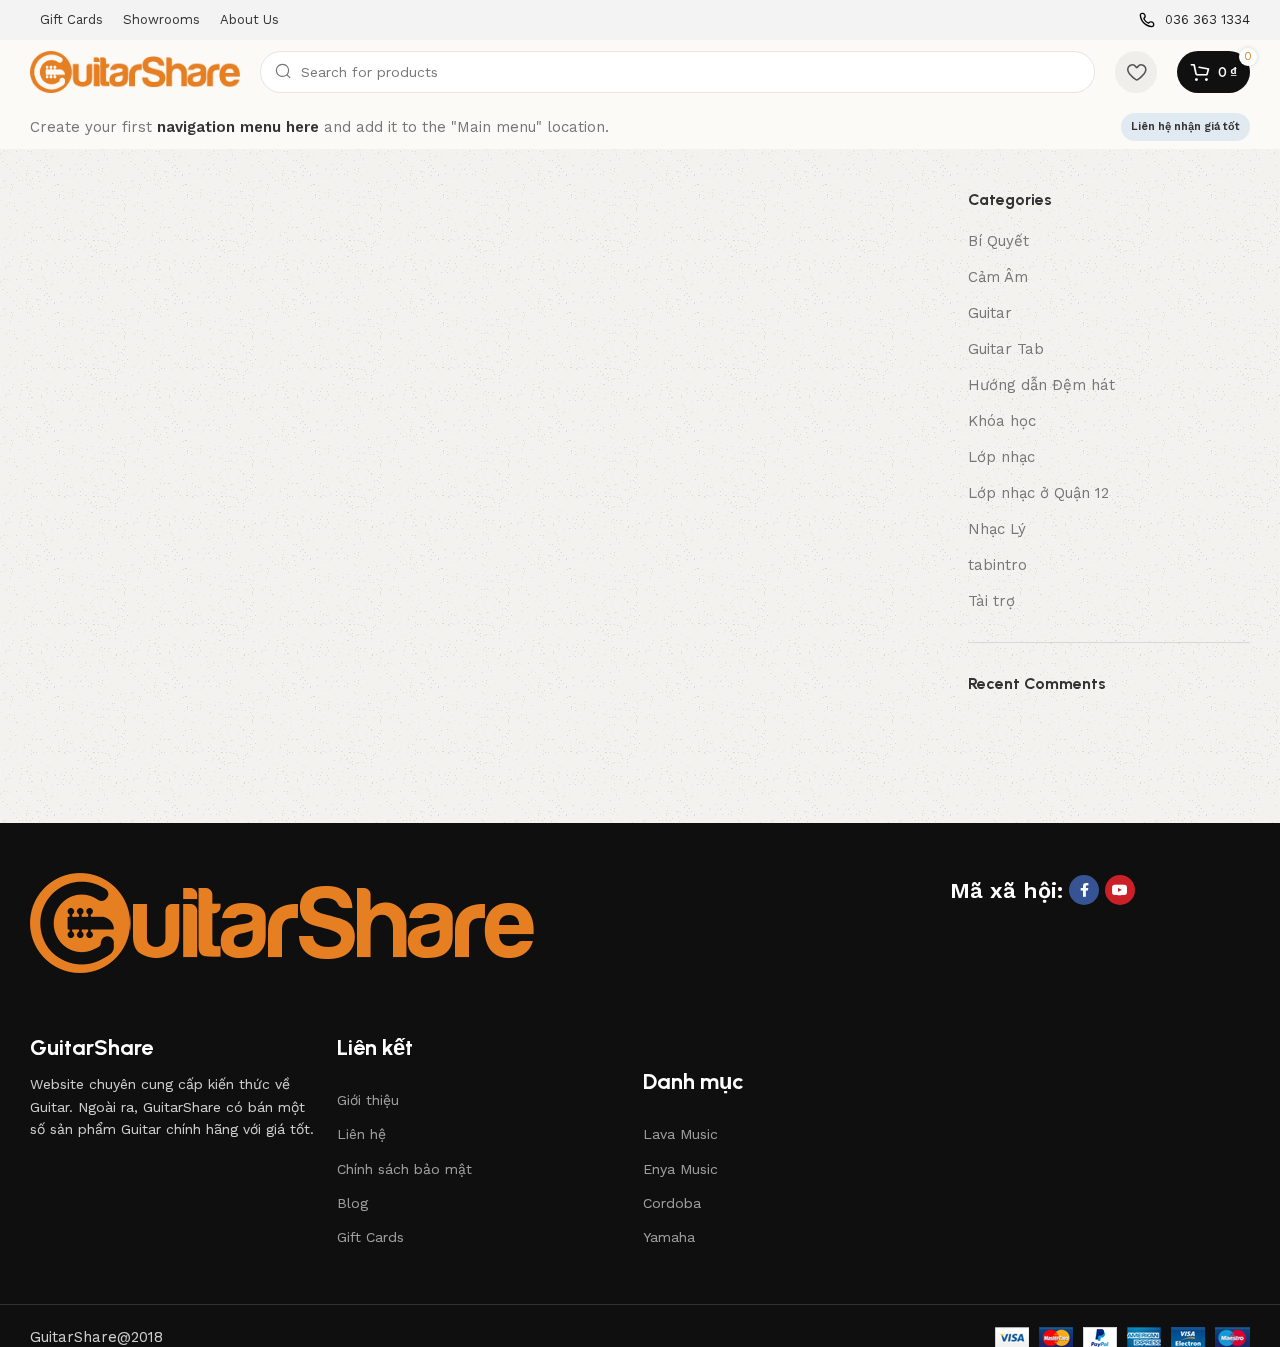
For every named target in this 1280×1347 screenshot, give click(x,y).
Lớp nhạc (1001, 457)
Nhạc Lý (997, 529)
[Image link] (282, 921)
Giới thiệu (368, 1100)
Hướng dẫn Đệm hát (1041, 385)
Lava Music (680, 1134)
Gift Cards (370, 1237)
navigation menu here (238, 127)
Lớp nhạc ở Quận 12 (1038, 493)
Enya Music (680, 1169)
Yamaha (669, 1237)
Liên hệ (361, 1134)
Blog (352, 1203)
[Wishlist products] (1136, 72)
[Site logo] (135, 71)
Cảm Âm (998, 277)
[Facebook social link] (1084, 890)
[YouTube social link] (1120, 890)
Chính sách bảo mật (404, 1169)
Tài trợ (991, 601)
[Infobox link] (1194, 20)
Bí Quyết (998, 241)
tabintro (997, 565)
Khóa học (1002, 421)
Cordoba (672, 1203)
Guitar (990, 313)
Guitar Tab (1006, 349)
